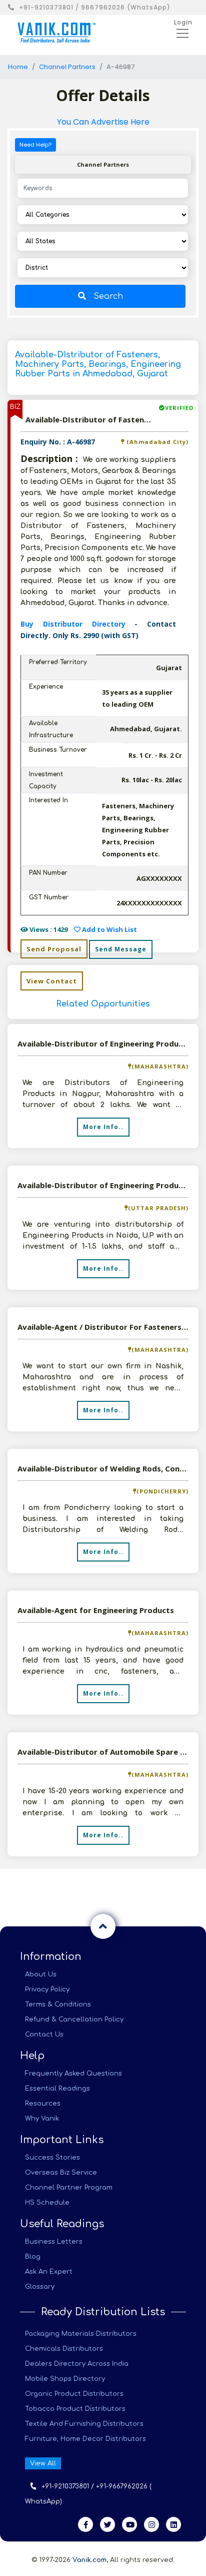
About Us (41, 1974)
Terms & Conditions (58, 2004)
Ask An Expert (49, 2272)
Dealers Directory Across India (77, 2364)
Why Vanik (42, 2119)
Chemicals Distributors (64, 2349)
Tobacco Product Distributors (75, 2409)
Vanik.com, (90, 2560)
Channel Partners (67, 67)
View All (43, 2463)
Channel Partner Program (69, 2188)
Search (108, 296)
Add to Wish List (109, 929)
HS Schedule (47, 2203)
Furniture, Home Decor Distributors (85, 2439)
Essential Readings (57, 2089)
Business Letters (54, 2242)
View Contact (52, 981)
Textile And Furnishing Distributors (84, 2424)
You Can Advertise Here (103, 122)
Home (18, 67)
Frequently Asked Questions (73, 2074)
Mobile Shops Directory (65, 2379)
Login (183, 22)
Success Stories (52, 2158)
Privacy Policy (47, 1989)
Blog (33, 2257)
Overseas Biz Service (61, 2173)
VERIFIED (179, 408)
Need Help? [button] (35, 145)
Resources (43, 2104)
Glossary (40, 2287)
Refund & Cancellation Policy (74, 2019)
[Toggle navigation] (179, 33)
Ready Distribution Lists (103, 2312)
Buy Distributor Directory (77, 624)
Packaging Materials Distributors (81, 2334)
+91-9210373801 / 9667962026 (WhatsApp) (95, 7)
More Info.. (103, 1127)
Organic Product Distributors (74, 2394)
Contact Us (44, 2034)
